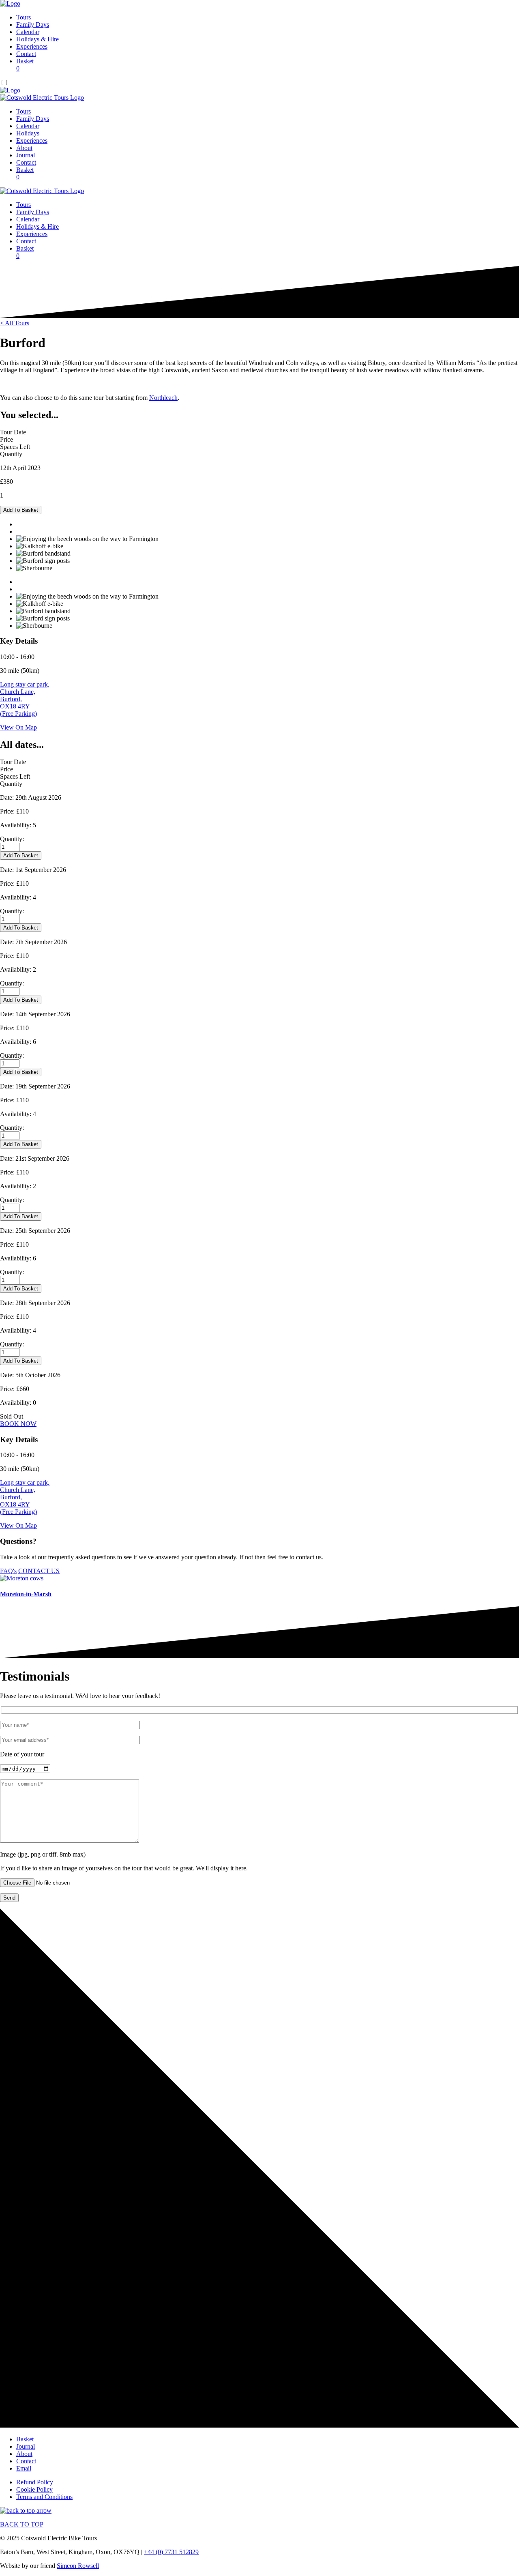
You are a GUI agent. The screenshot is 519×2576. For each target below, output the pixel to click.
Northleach (163, 398)
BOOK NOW (18, 1424)
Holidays (28, 133)
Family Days (33, 25)
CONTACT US (39, 1571)
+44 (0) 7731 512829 (171, 2552)
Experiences (32, 46)
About (24, 148)
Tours (24, 17)
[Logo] (10, 3)
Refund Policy (35, 2482)
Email (24, 2468)
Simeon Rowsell (78, 2566)
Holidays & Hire (38, 39)
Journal (26, 155)
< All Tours (15, 323)
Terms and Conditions (44, 2497)
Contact (26, 54)
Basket (25, 65)
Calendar (28, 32)
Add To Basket (21, 510)
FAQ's (8, 1571)
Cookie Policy (34, 2489)
